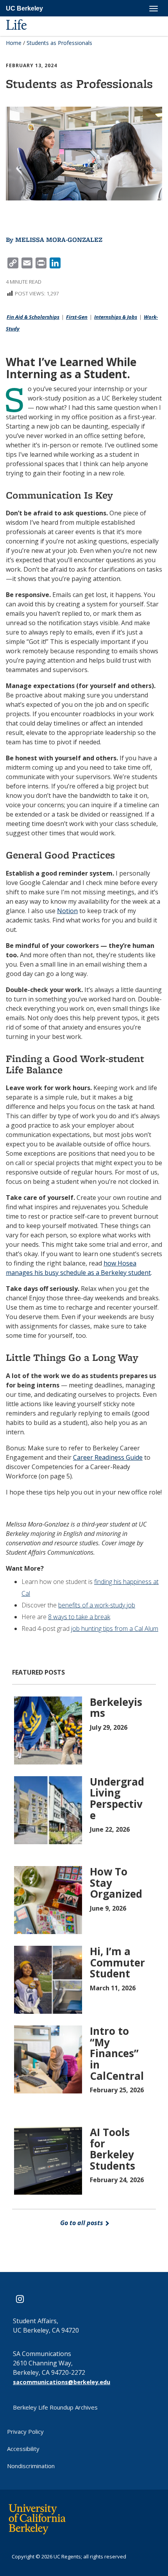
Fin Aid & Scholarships (33, 317)
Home (14, 43)
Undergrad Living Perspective (117, 1798)
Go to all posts (82, 2223)
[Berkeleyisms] (49, 1730)
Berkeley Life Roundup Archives (55, 2407)
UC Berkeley (24, 8)
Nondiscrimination (31, 2466)
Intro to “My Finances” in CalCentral (117, 2053)
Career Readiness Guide (108, 1457)
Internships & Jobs (116, 317)
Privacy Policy (25, 2431)
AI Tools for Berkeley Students (113, 2149)
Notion (67, 911)
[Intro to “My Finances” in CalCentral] (49, 2059)
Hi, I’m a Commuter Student (117, 1962)
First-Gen (77, 317)
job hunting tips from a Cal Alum (115, 1629)
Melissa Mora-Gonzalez (59, 240)
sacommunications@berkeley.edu (62, 2382)
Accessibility (23, 2449)
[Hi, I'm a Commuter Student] (49, 1979)
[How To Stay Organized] (49, 1899)
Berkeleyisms (116, 1708)
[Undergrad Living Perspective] (49, 1809)
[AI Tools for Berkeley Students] (49, 2160)
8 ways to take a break (79, 1617)
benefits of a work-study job (97, 1605)
